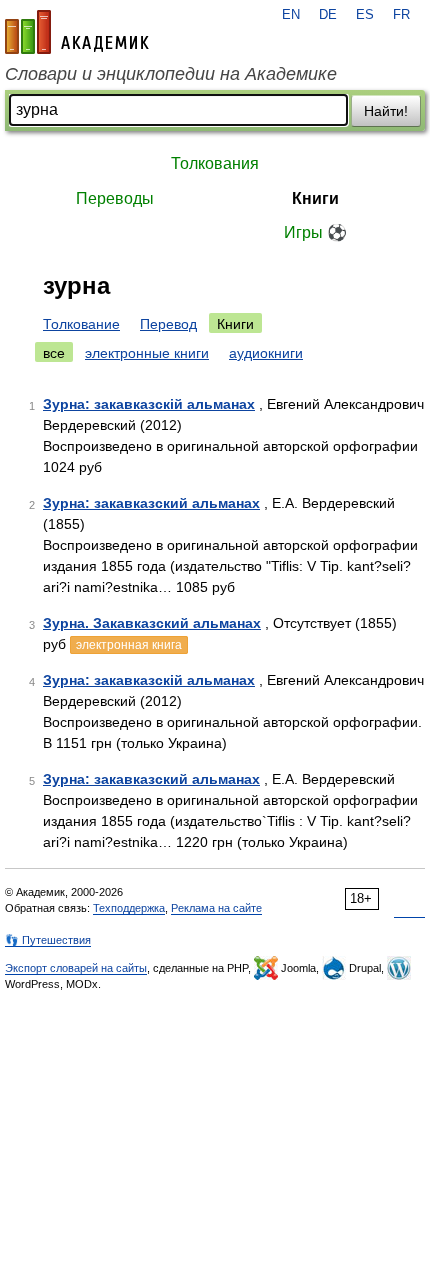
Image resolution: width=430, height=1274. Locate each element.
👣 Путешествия (48, 940)
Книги (315, 198)
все (54, 353)
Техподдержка (129, 908)
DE (328, 15)
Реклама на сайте (216, 908)
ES (365, 15)
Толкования (215, 163)
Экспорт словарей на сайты (76, 968)
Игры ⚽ (315, 232)
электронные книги (147, 353)
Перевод (168, 324)
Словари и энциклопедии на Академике (171, 74)
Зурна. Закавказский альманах (152, 623)
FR (401, 15)
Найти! (386, 111)
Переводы (115, 198)
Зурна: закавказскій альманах (149, 404)
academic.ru (77, 32)
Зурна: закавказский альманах (151, 503)
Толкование (81, 324)
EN (291, 15)
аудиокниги (266, 353)
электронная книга (129, 645)
